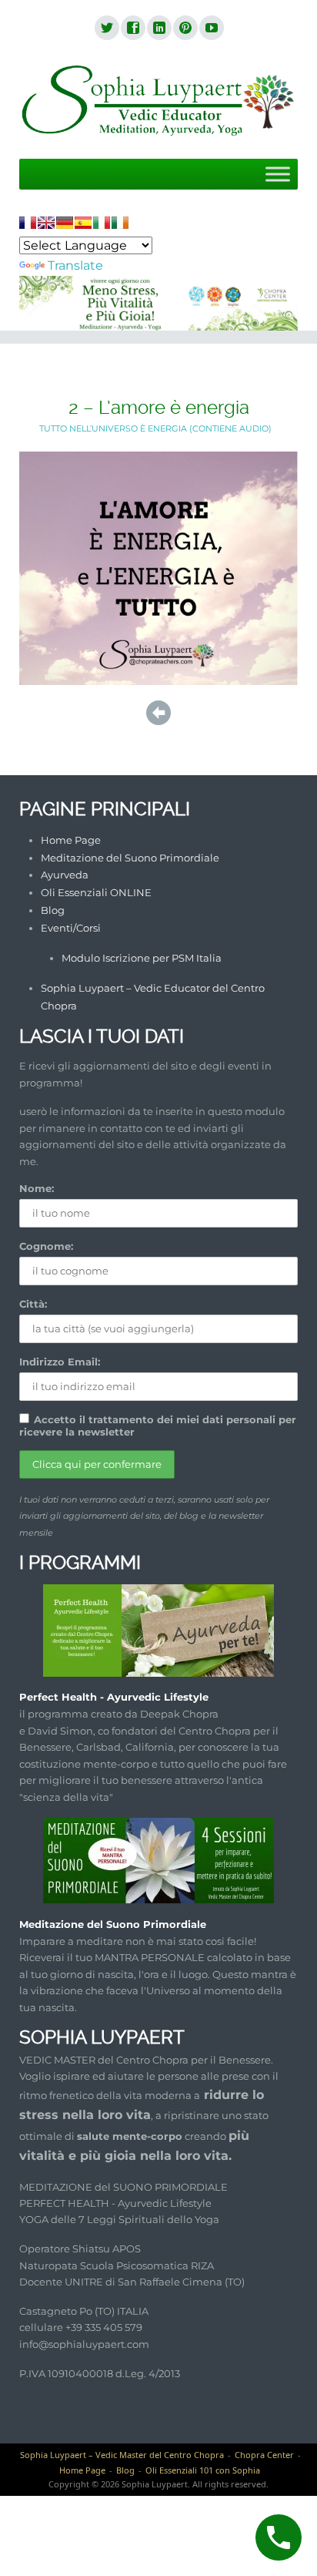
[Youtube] (211, 29)
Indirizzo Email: (60, 1362)
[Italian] (102, 223)
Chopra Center (264, 2455)
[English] (46, 223)
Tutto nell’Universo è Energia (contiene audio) (155, 428)
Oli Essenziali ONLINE (96, 892)
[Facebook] (132, 29)
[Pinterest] (185, 29)
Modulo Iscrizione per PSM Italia (142, 958)
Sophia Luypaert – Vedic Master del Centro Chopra (122, 2455)
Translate (75, 265)
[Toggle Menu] (278, 174)
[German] (65, 223)
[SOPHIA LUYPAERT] (158, 101)
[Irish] (120, 223)
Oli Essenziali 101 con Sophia (203, 2470)
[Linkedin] (158, 29)
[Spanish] (83, 223)
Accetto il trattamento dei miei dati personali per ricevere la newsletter (158, 1426)
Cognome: (46, 1246)
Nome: (37, 1188)
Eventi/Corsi (71, 928)
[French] (28, 223)
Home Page (71, 840)
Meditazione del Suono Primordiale (130, 858)
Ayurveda (65, 875)
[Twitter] (106, 29)
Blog (53, 910)
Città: (33, 1304)
